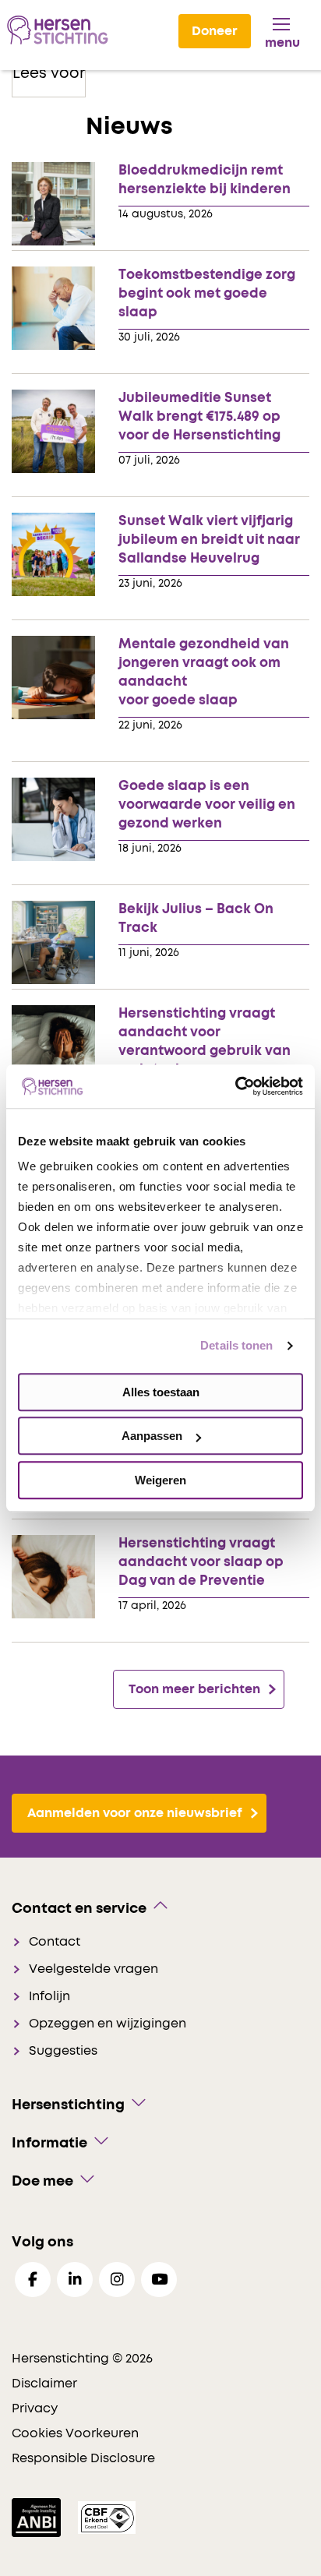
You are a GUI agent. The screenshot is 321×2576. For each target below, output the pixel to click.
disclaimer (44, 2384)
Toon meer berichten (194, 1689)
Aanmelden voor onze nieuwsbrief (135, 1813)
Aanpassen (152, 1436)
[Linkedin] (75, 2280)
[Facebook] (33, 2280)
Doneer (215, 31)
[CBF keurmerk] (107, 2517)
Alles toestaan (161, 1392)
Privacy (35, 2408)
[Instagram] (117, 2280)
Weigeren (160, 1480)
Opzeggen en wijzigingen (108, 2024)
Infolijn (49, 1996)
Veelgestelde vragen (93, 1969)
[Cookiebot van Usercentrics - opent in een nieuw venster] (235, 1086)
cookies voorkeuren (75, 2433)
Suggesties (63, 2051)
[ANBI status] (38, 2517)
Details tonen (236, 1345)
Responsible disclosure (83, 2458)
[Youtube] (159, 2280)
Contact (55, 1942)
